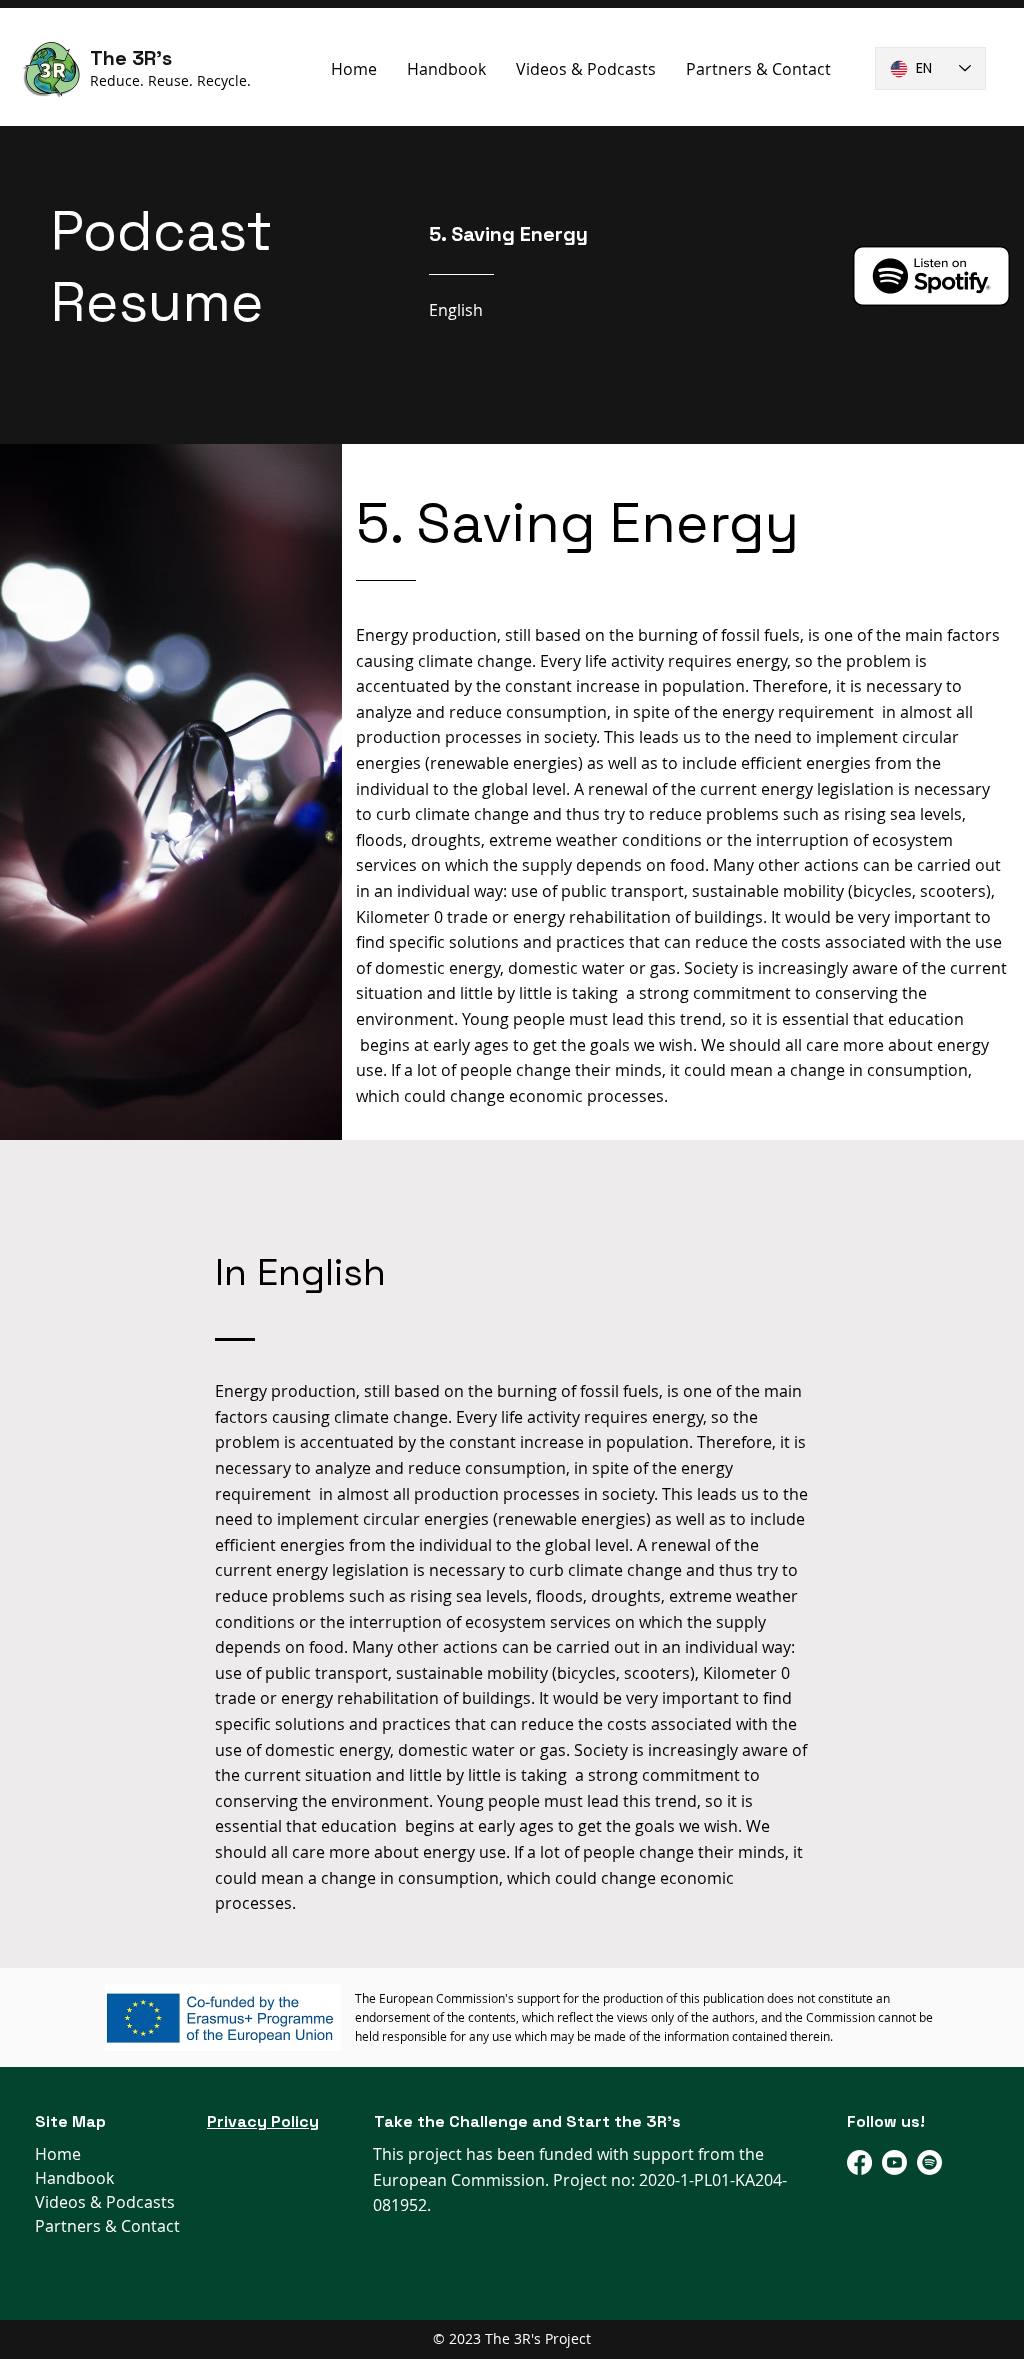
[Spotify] (929, 2162)
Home (58, 2154)
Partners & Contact (107, 2226)
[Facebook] (859, 2162)
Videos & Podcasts (105, 2202)
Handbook (74, 2178)
